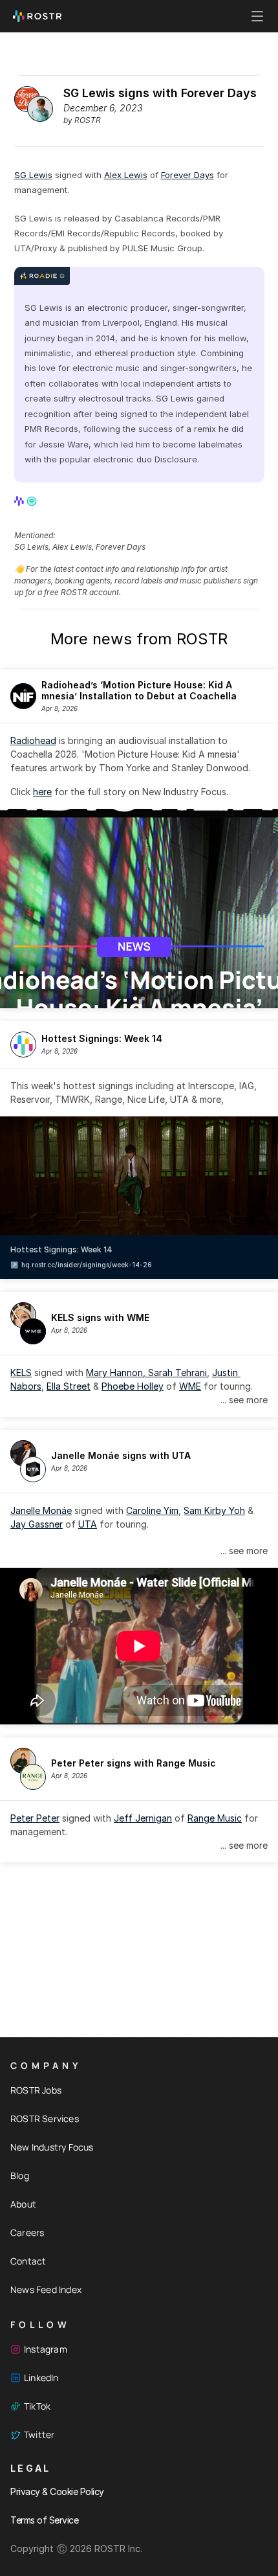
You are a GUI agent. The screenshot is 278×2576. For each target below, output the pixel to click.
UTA (88, 1524)
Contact (28, 2261)
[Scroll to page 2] (144, 999)
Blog (20, 2175)
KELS (21, 1373)
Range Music (215, 1818)
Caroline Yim (152, 1510)
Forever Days (187, 175)
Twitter (39, 2435)
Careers (27, 2232)
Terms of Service (44, 2520)
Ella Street (69, 1386)
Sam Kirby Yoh (214, 1510)
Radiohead (33, 740)
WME (190, 1386)
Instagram (46, 2349)
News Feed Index (46, 2289)
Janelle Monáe (41, 1510)
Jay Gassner (37, 1524)
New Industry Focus (52, 2147)
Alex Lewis (126, 175)
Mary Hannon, (117, 1373)
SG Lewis (33, 175)
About (23, 2204)
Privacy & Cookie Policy (57, 2491)
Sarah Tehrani (177, 1373)
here (42, 792)
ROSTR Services (45, 2118)
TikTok (37, 2406)
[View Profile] (20, 501)
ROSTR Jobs (36, 2090)
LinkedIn (41, 2378)
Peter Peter (35, 1818)
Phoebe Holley (133, 1386)
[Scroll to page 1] (134, 999)
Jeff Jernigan (143, 1818)
